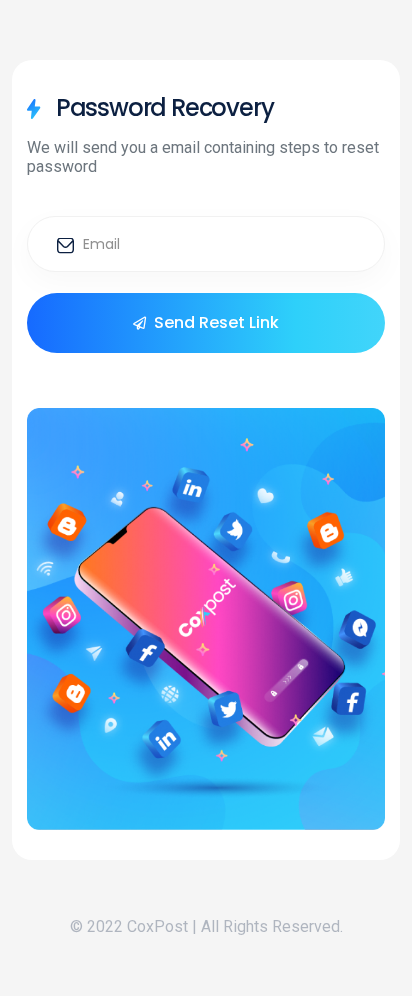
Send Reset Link (216, 322)
